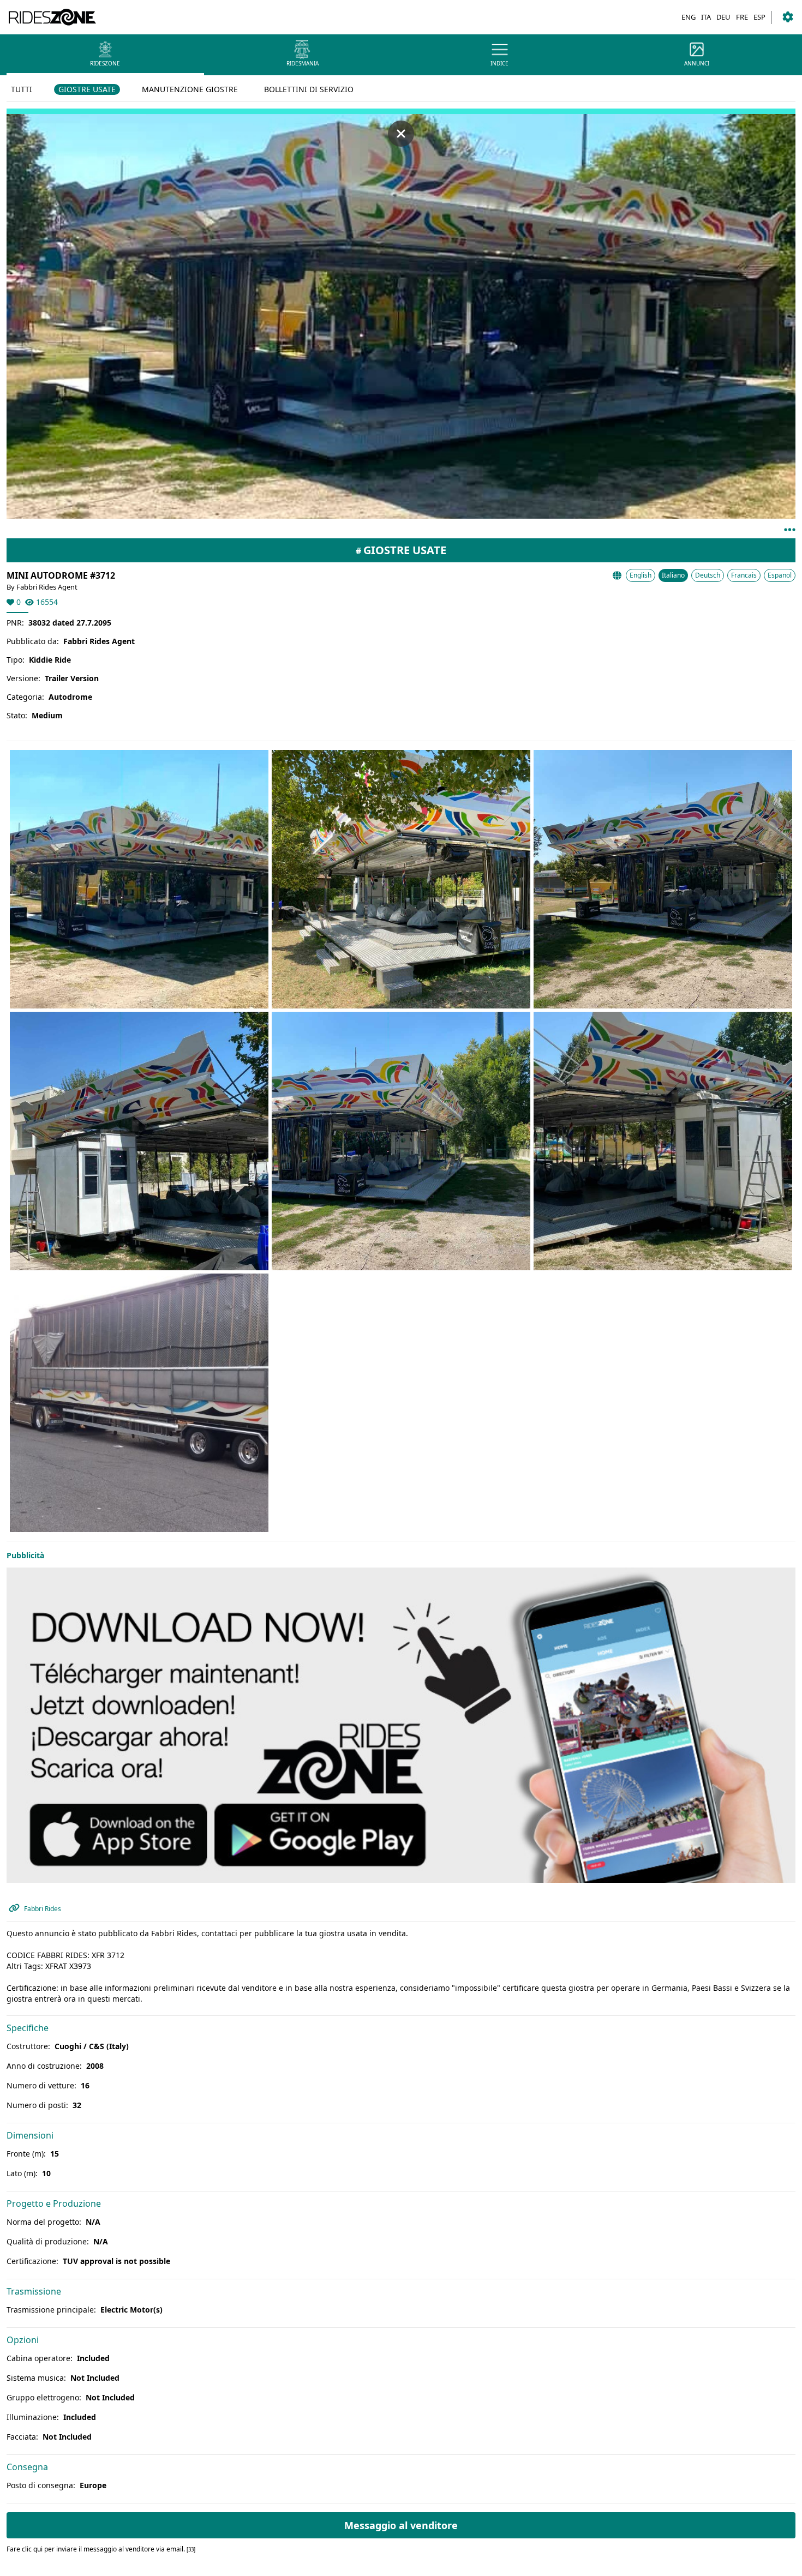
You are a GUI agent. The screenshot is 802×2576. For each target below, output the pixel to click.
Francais (744, 575)
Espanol (780, 575)
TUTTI (22, 89)
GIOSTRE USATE (87, 89)
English (641, 575)
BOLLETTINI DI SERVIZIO (309, 89)
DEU (723, 17)
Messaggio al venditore (401, 2525)
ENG (689, 17)
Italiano (673, 575)
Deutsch (708, 575)
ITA (706, 17)
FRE (742, 17)
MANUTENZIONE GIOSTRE (190, 89)
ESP (759, 17)
